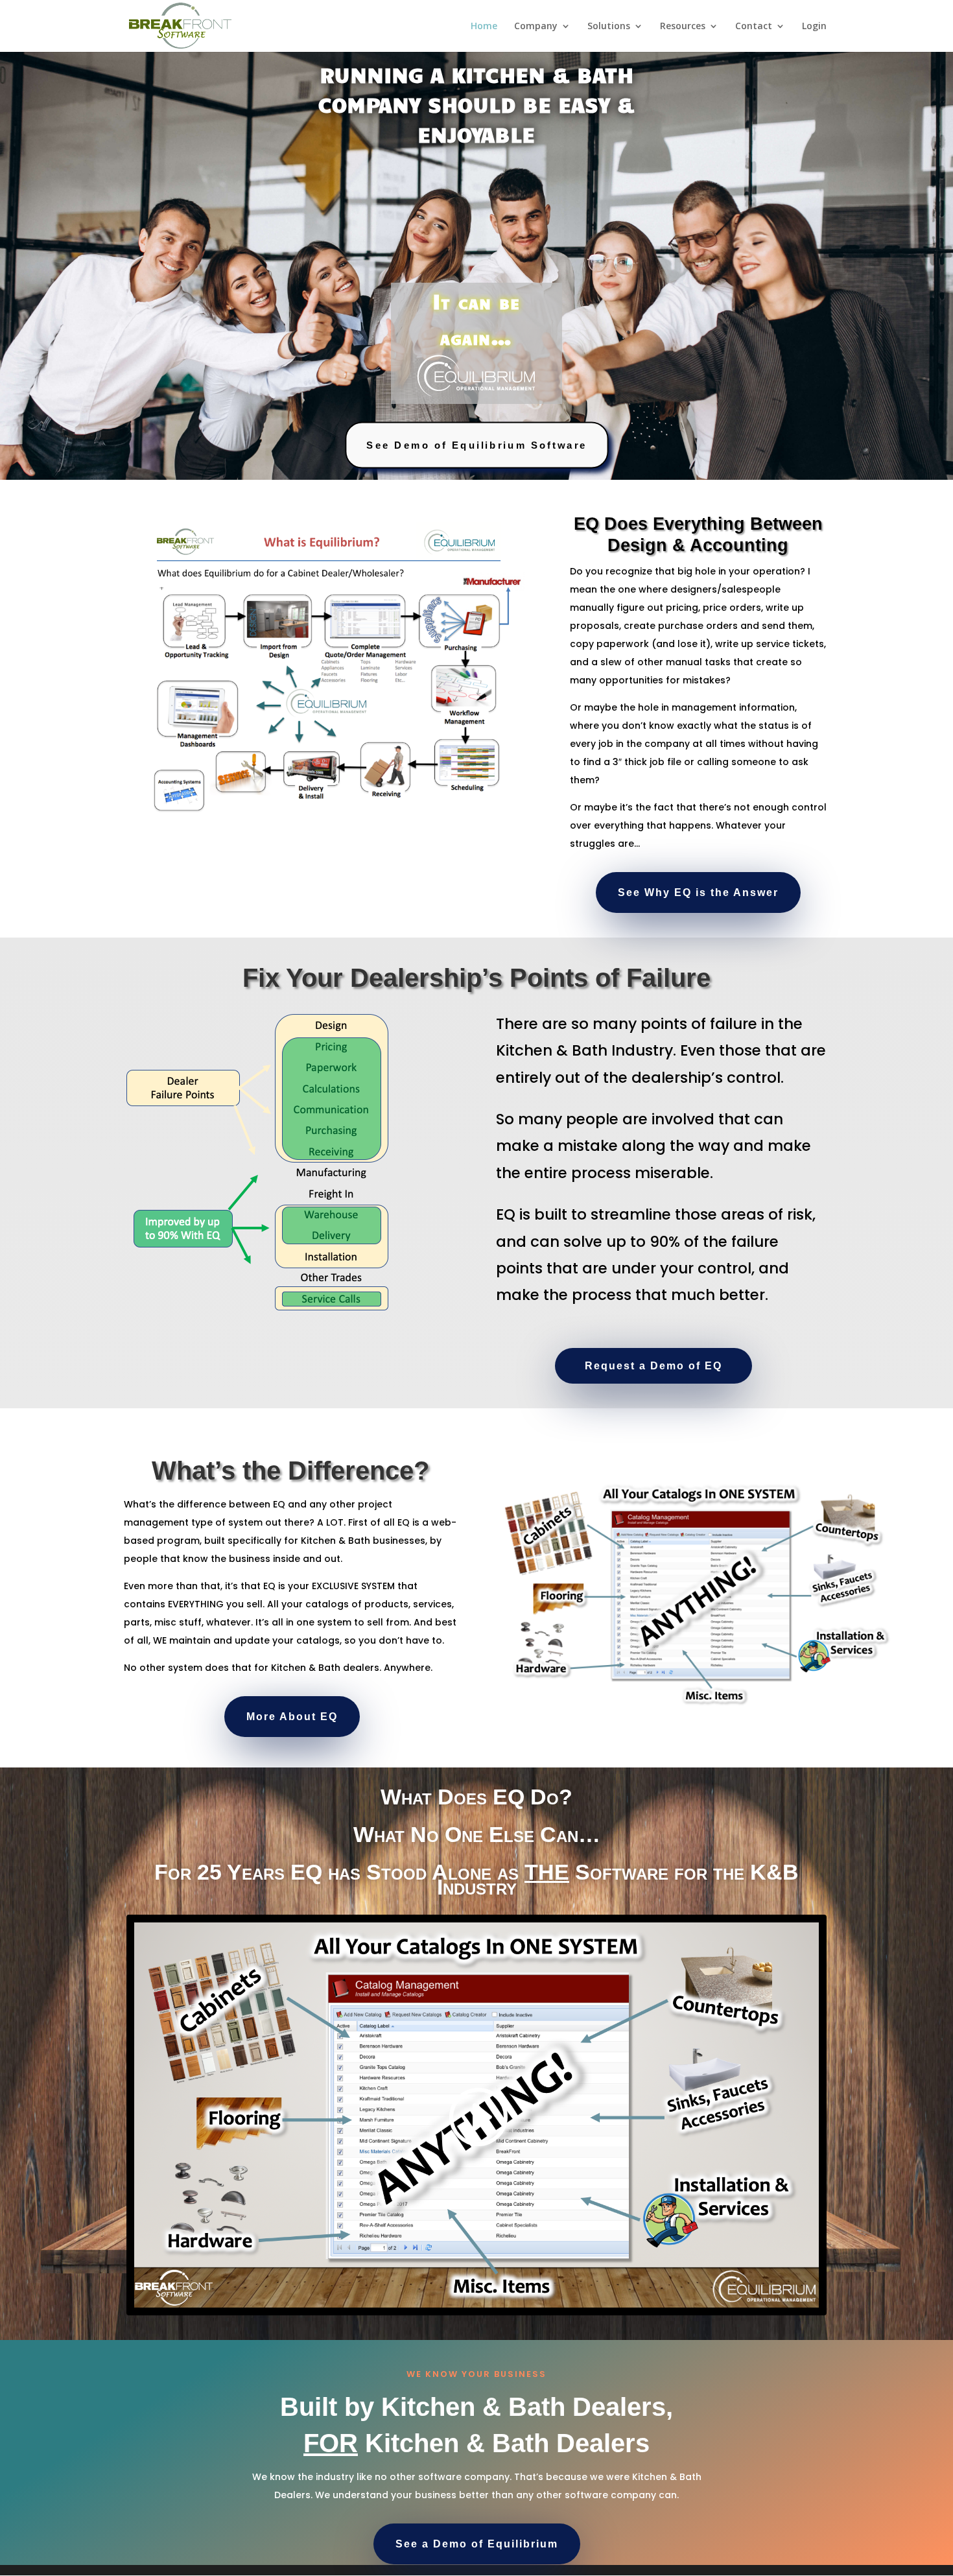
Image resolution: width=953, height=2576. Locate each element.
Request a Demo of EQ (653, 1366)
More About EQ (292, 1717)
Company (536, 27)
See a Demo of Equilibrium (477, 2544)
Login (814, 27)
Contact (754, 27)
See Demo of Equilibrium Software (477, 445)
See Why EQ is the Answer (698, 892)
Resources (683, 27)
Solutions (609, 27)
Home (484, 27)
